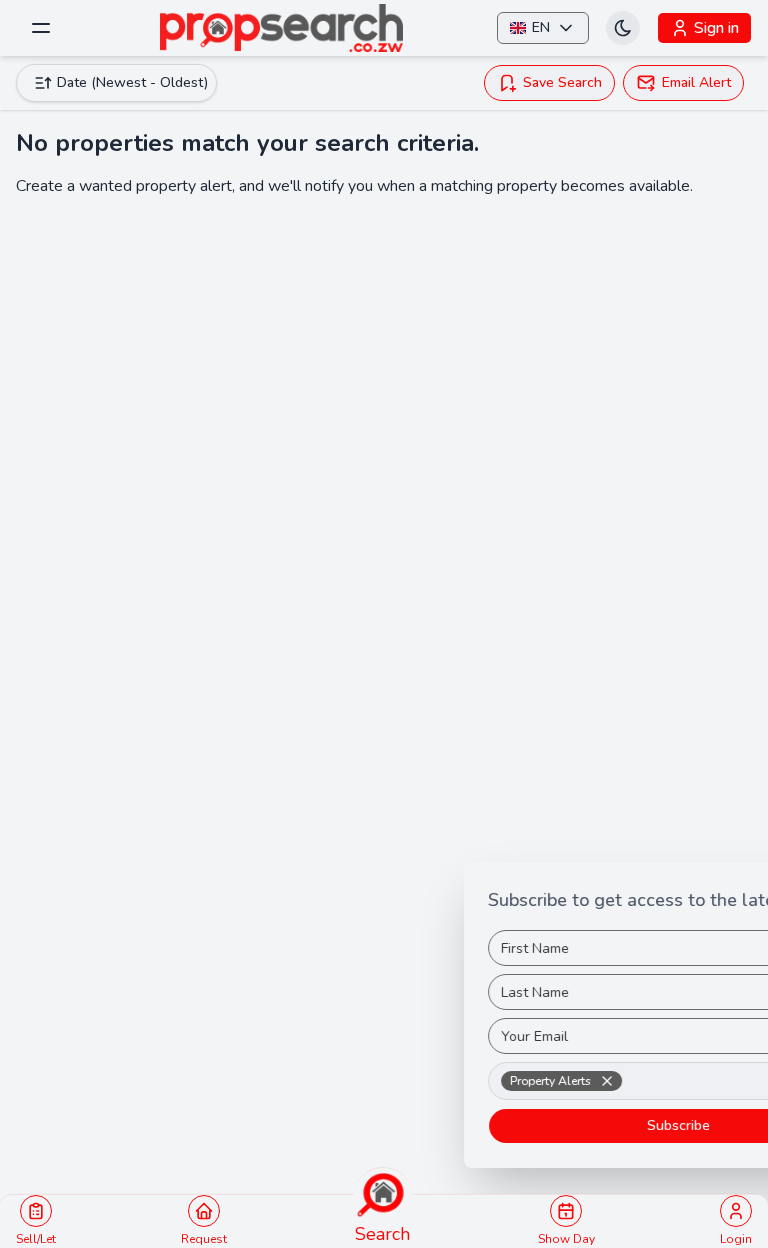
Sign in (716, 28)
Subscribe (556, 1125)
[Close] (750, 882)
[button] (485, 1081)
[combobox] (556, 1081)
